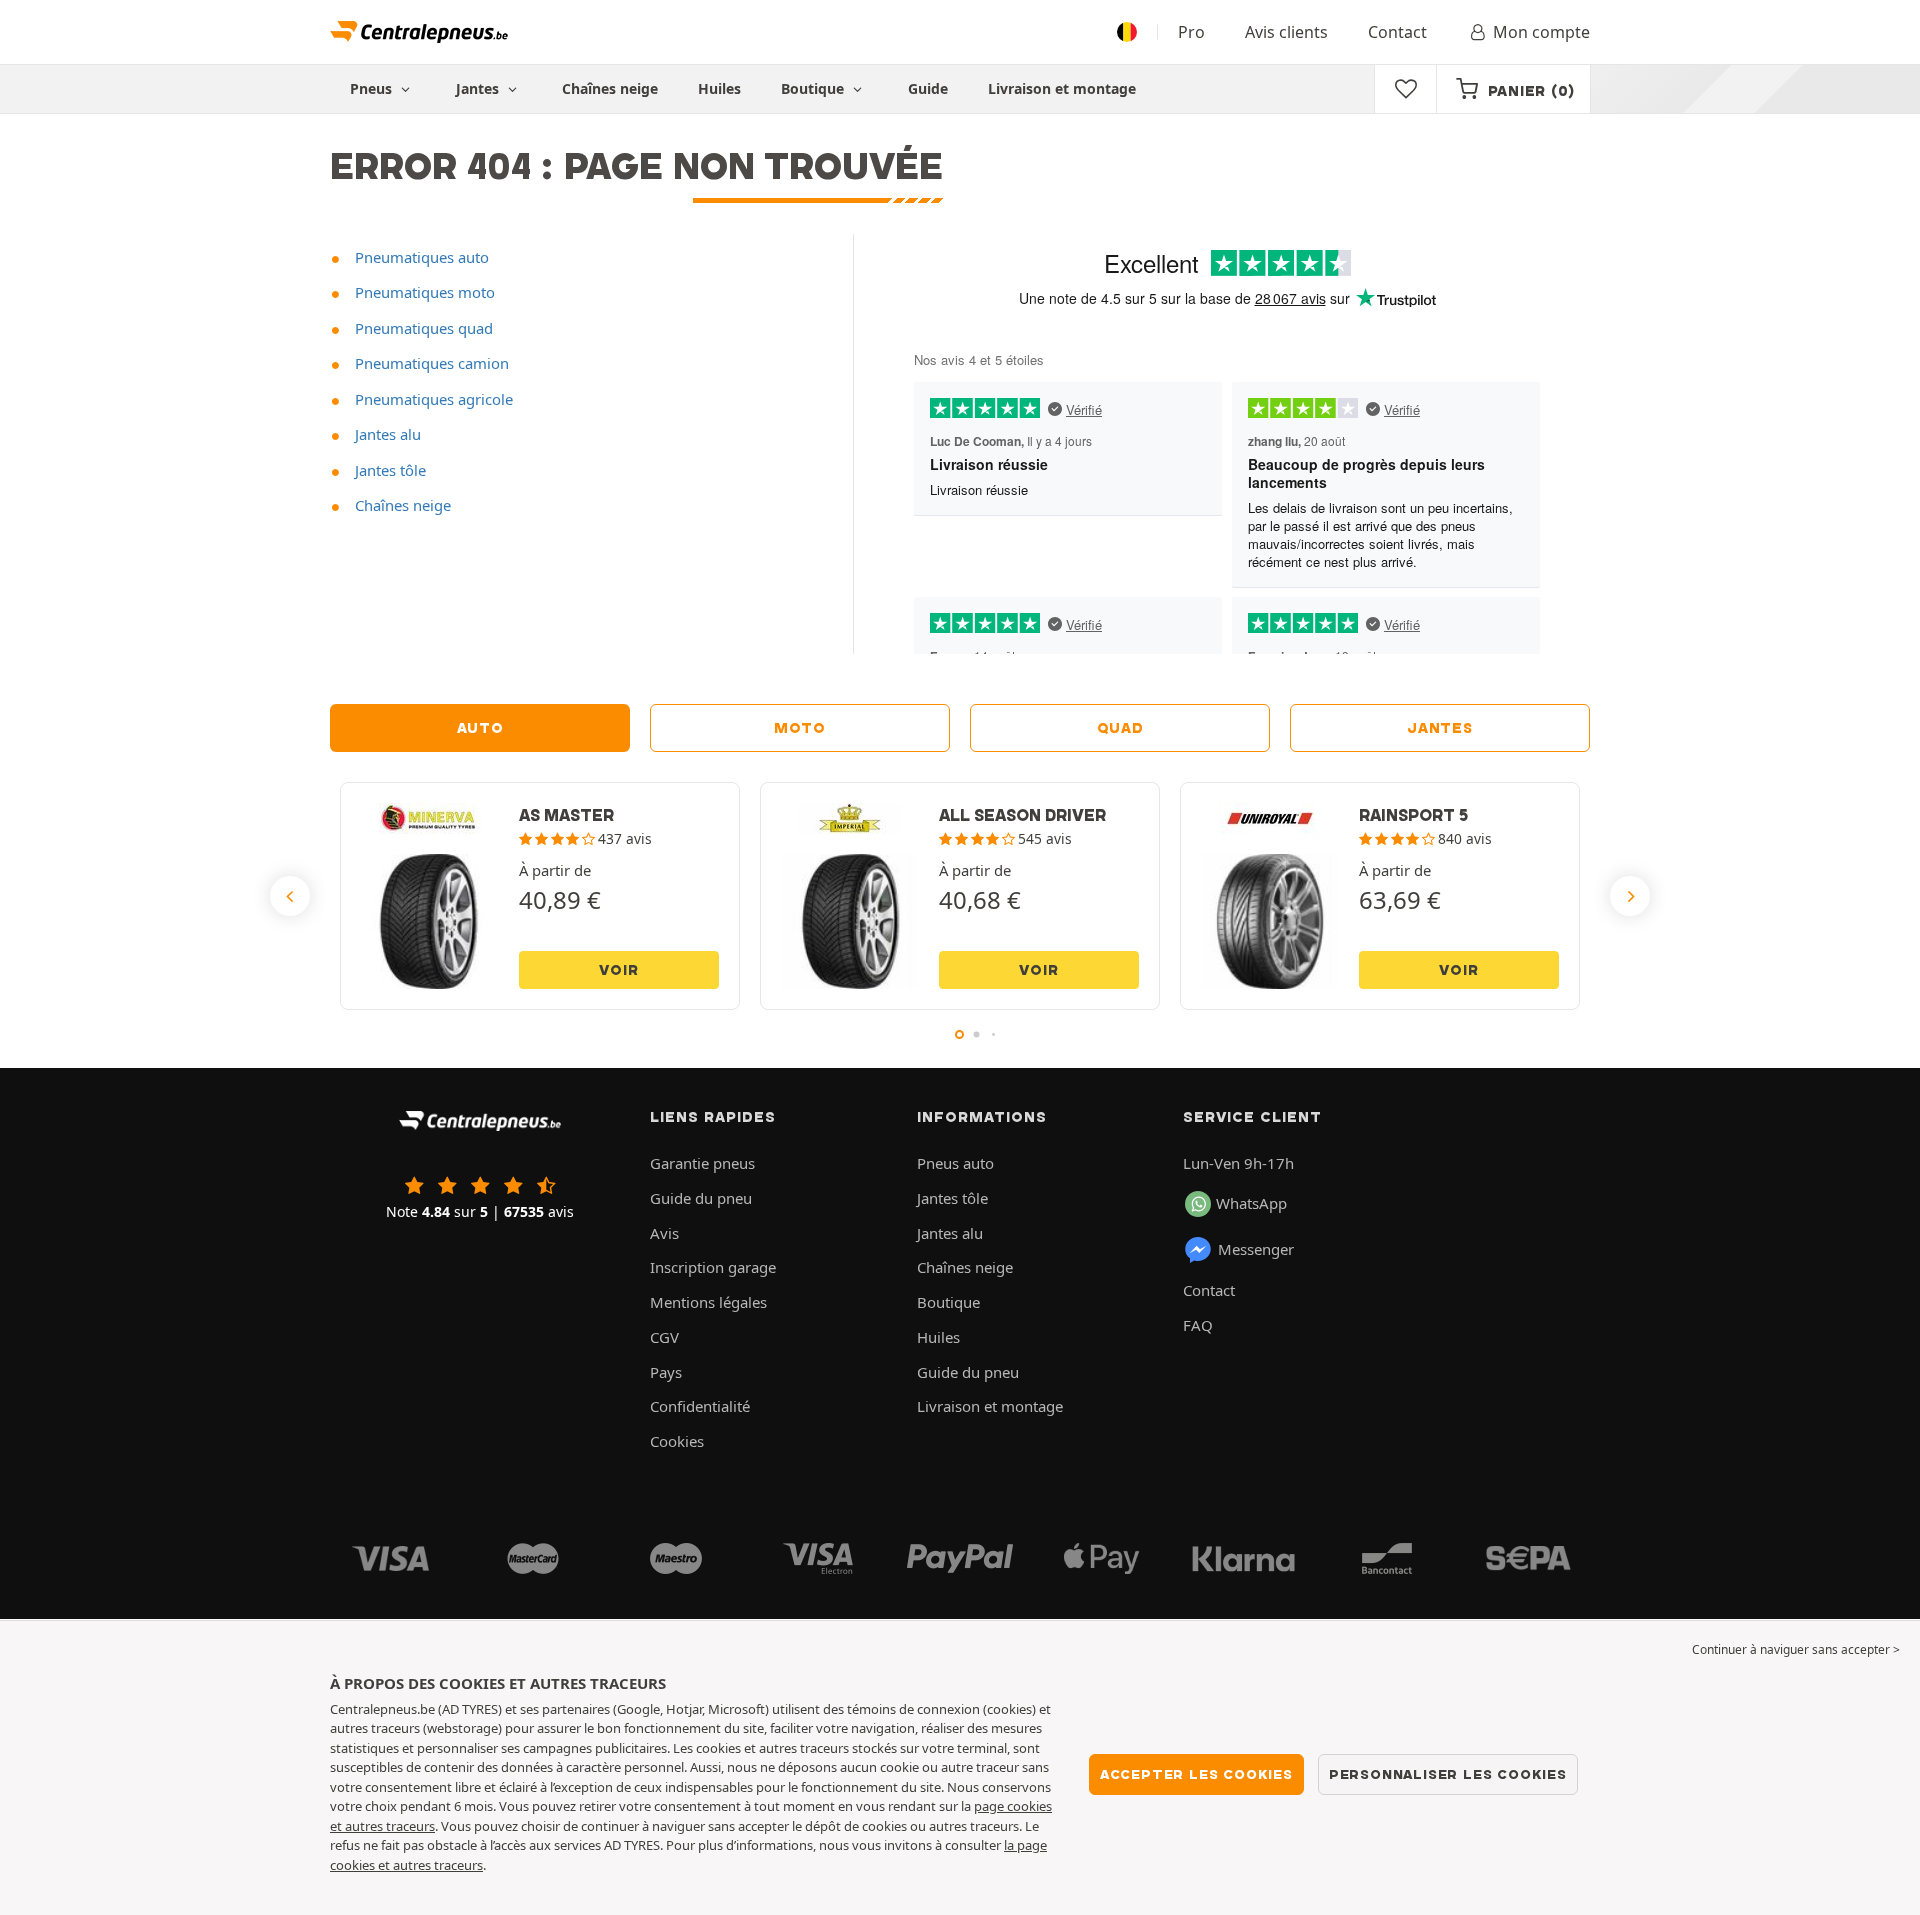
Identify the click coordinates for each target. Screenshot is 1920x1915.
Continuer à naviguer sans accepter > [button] (1796, 1649)
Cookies (677, 1441)
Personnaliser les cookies (1448, 1774)
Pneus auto (955, 1163)
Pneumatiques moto (423, 292)
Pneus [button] (373, 88)
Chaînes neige (610, 88)
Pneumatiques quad (422, 328)
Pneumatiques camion (430, 363)
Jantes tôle (388, 470)
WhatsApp (1251, 1203)
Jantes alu (386, 434)
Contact (1397, 32)
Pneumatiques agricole (432, 399)
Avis (664, 1233)
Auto (480, 728)
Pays (666, 1372)
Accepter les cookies (1196, 1774)
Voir (618, 970)
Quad (1120, 728)
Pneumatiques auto (420, 257)
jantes (1439, 728)
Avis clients (1286, 32)
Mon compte (1541, 32)
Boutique (814, 88)
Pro (1191, 32)
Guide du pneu (701, 1198)
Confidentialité (700, 1406)
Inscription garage (713, 1267)
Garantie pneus (702, 1163)
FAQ (1198, 1325)
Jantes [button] (479, 88)
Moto (800, 728)
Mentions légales (708, 1302)
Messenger (1256, 1249)
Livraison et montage (1062, 88)
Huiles (719, 88)
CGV (664, 1337)
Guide (928, 88)
